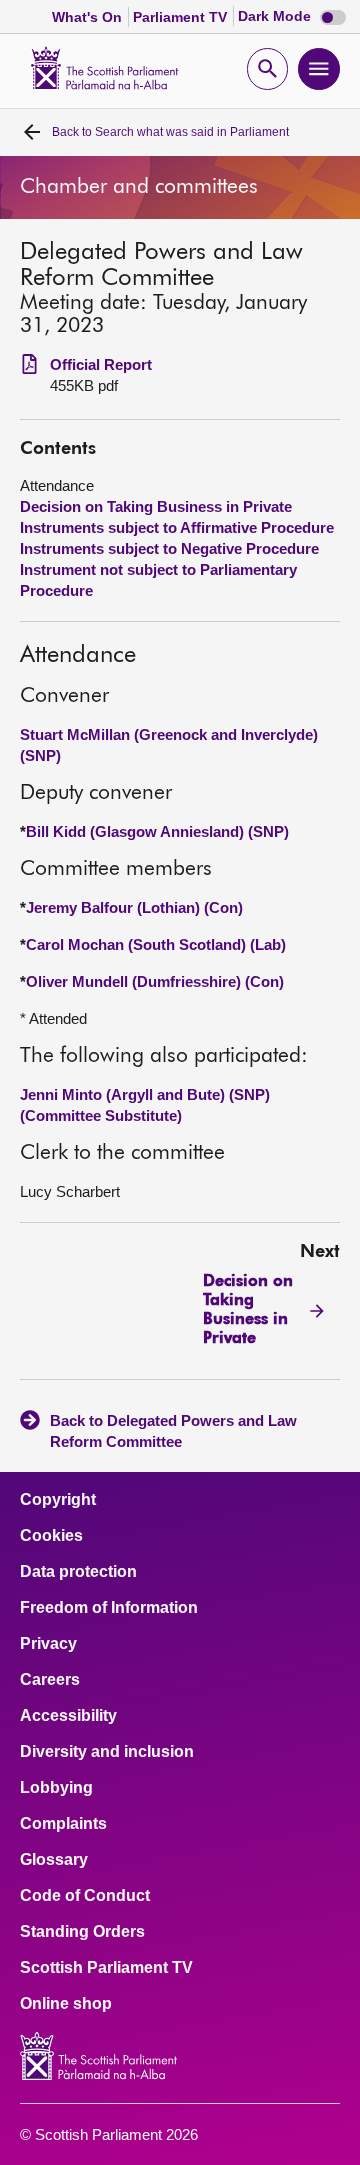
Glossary (54, 1860)
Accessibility (68, 1716)
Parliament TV (182, 17)
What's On (89, 17)
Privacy (48, 1644)
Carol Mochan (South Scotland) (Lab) (156, 944)
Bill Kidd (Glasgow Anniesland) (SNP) (157, 831)
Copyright (58, 1500)
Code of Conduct (85, 1896)
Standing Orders (82, 1932)
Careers (50, 1680)
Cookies (51, 1536)
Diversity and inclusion (107, 1752)
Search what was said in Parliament (170, 132)
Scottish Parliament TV (106, 1968)
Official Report (101, 364)
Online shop (66, 2004)
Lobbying (56, 1788)
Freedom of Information (109, 1608)
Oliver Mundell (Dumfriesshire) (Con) (155, 981)
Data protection (78, 1572)
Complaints (63, 1824)
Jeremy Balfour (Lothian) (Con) (134, 907)
